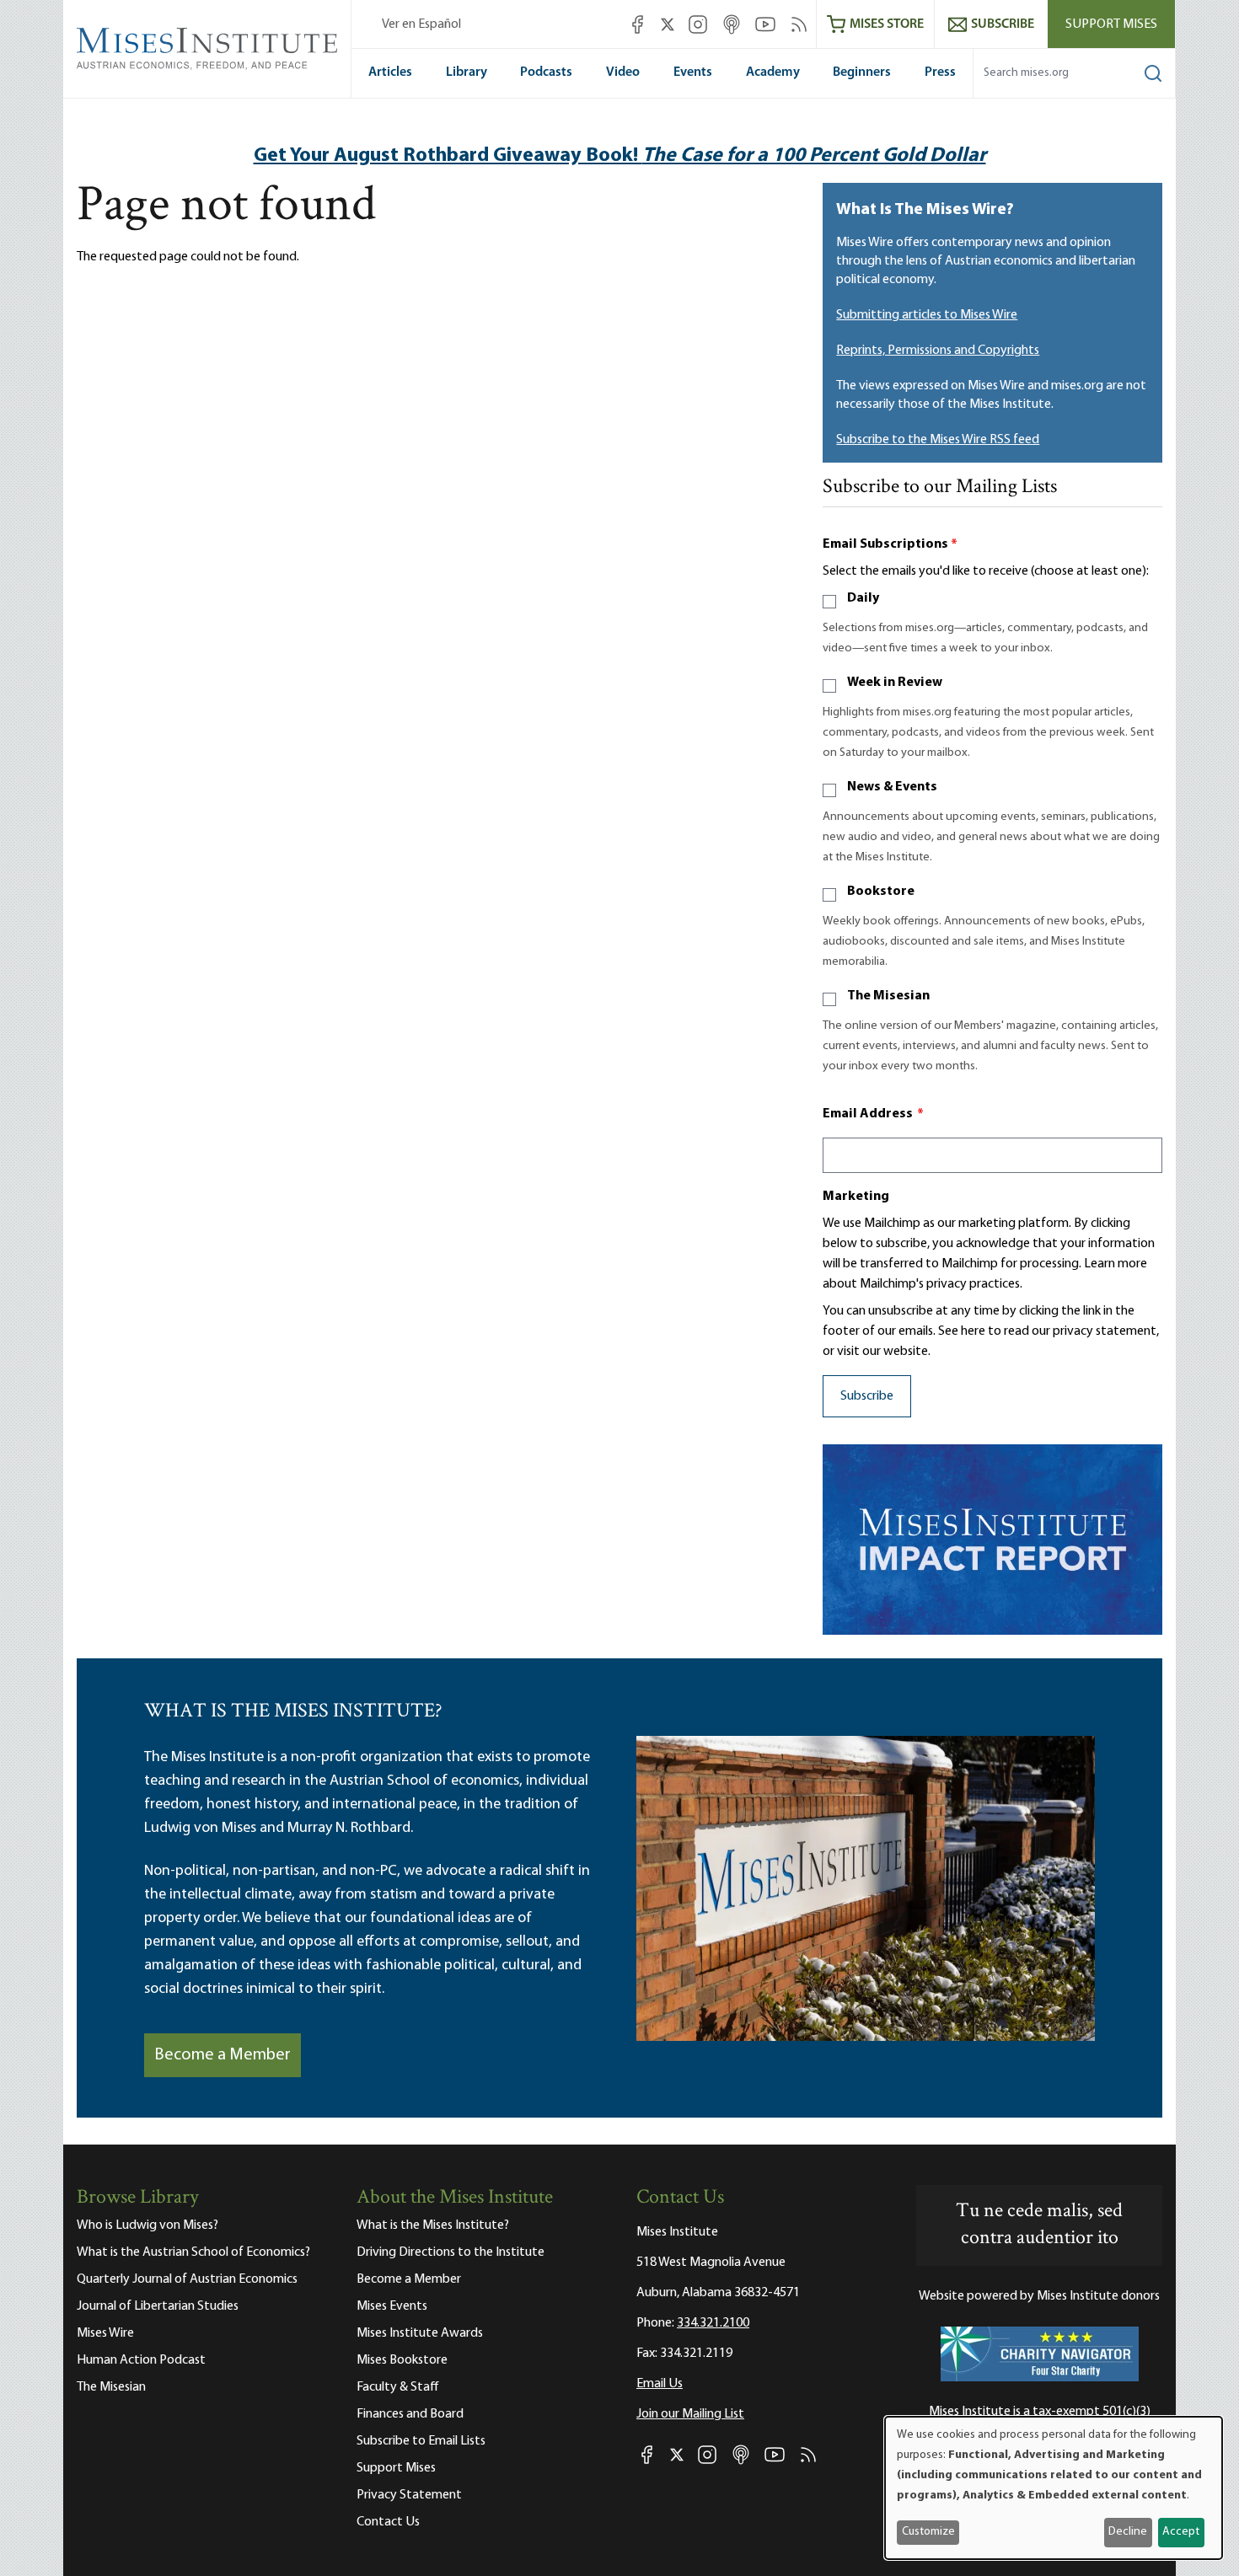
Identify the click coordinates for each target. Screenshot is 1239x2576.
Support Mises (1111, 24)
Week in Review (895, 683)
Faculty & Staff (398, 2387)
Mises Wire (105, 2333)
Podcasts (546, 72)
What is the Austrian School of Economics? (193, 2252)
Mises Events (392, 2306)
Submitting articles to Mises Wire (927, 315)
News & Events (892, 787)
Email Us (660, 2384)
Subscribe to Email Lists (421, 2441)
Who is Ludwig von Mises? (147, 2225)
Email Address (873, 1114)
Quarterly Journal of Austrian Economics (187, 2279)
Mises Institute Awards (420, 2333)
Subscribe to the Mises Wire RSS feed (938, 440)
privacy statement (1105, 1331)
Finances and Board (410, 2414)
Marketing (856, 1197)
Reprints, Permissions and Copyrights (938, 351)
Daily (863, 598)
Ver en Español (421, 24)
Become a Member (223, 2055)
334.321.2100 (713, 2323)
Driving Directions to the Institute (451, 2252)
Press (940, 72)
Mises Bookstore (402, 2360)
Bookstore (881, 892)
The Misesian (888, 996)
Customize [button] (928, 2532)
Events (693, 72)
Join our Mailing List (690, 2414)
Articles (390, 72)
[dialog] (1054, 2488)
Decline (1128, 2532)
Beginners (862, 72)
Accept (1181, 2532)
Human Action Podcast (141, 2360)
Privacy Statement (409, 2495)
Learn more (1116, 1264)
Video (623, 72)
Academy (773, 72)
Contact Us (388, 2522)
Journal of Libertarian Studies (158, 2306)
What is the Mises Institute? (433, 2225)
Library (467, 72)
